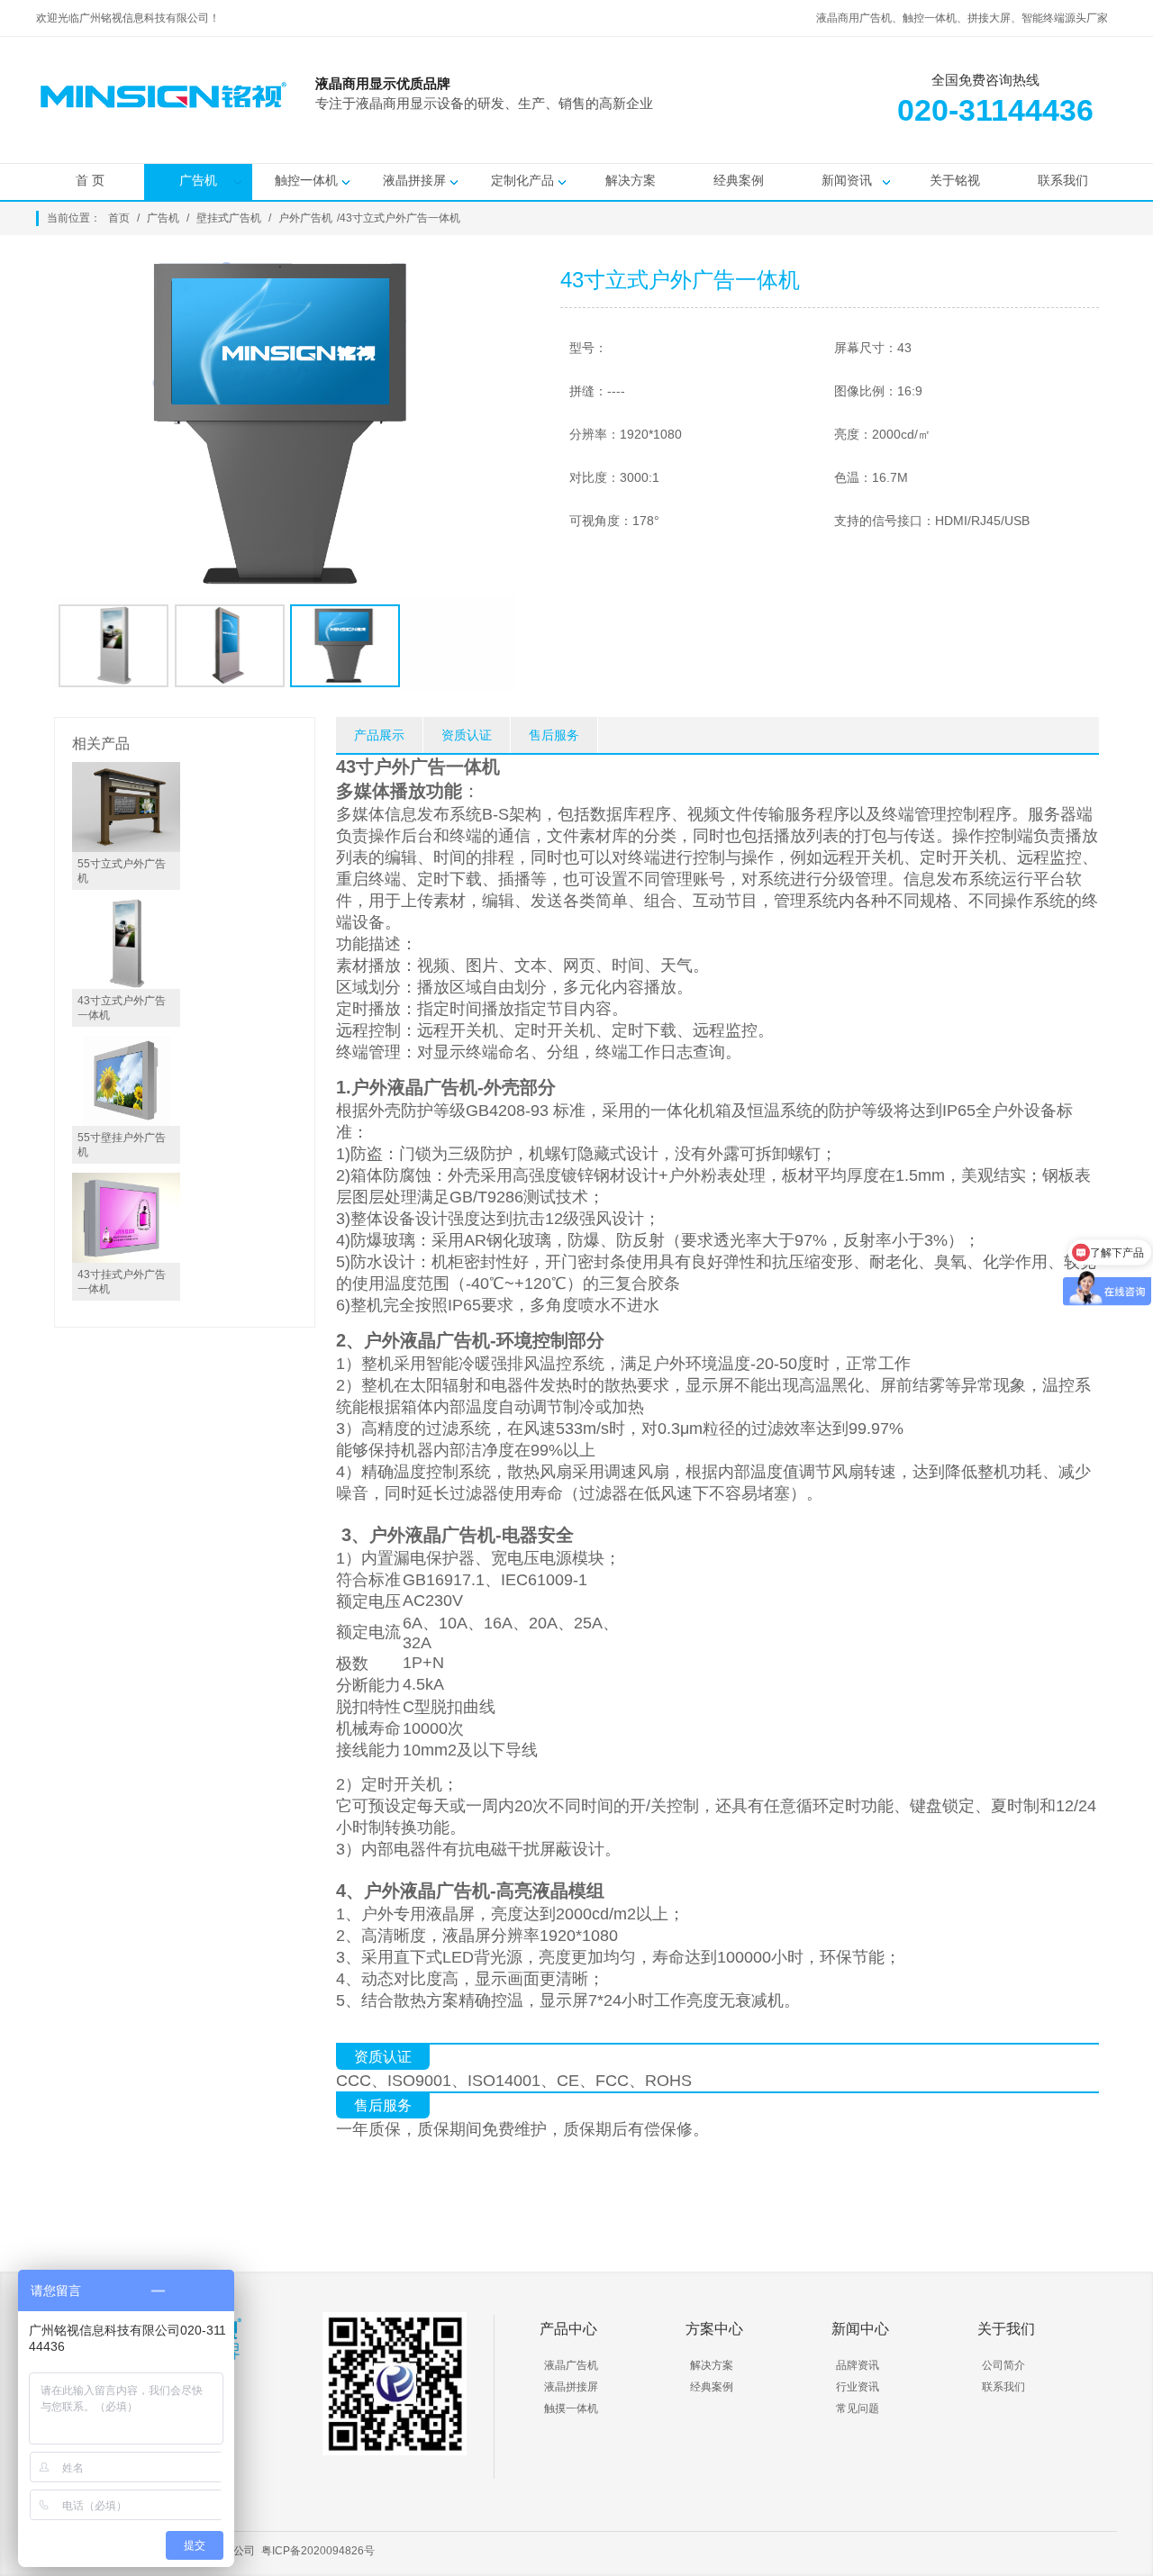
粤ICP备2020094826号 (318, 2551)
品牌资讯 (858, 2365)
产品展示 (379, 735)
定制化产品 (522, 180)
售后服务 (554, 735)
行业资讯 (858, 2387)
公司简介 (1003, 2365)
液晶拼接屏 (414, 180)
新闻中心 (860, 2329)
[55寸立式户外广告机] (126, 848)
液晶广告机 (571, 2365)
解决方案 (631, 180)
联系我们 (1063, 180)
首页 (119, 218)
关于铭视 (955, 180)
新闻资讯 (847, 180)
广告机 (198, 180)
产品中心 (568, 2329)
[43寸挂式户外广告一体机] (126, 1258)
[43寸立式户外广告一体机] (126, 984)
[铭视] (757, 127)
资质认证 (467, 735)
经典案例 (739, 180)
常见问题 (858, 2408)
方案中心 (714, 2329)
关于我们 (1006, 2329)
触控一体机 (306, 180)
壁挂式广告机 (229, 218)
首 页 (90, 180)
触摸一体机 (571, 2408)
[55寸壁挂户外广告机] (126, 1121)
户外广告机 (305, 218)
